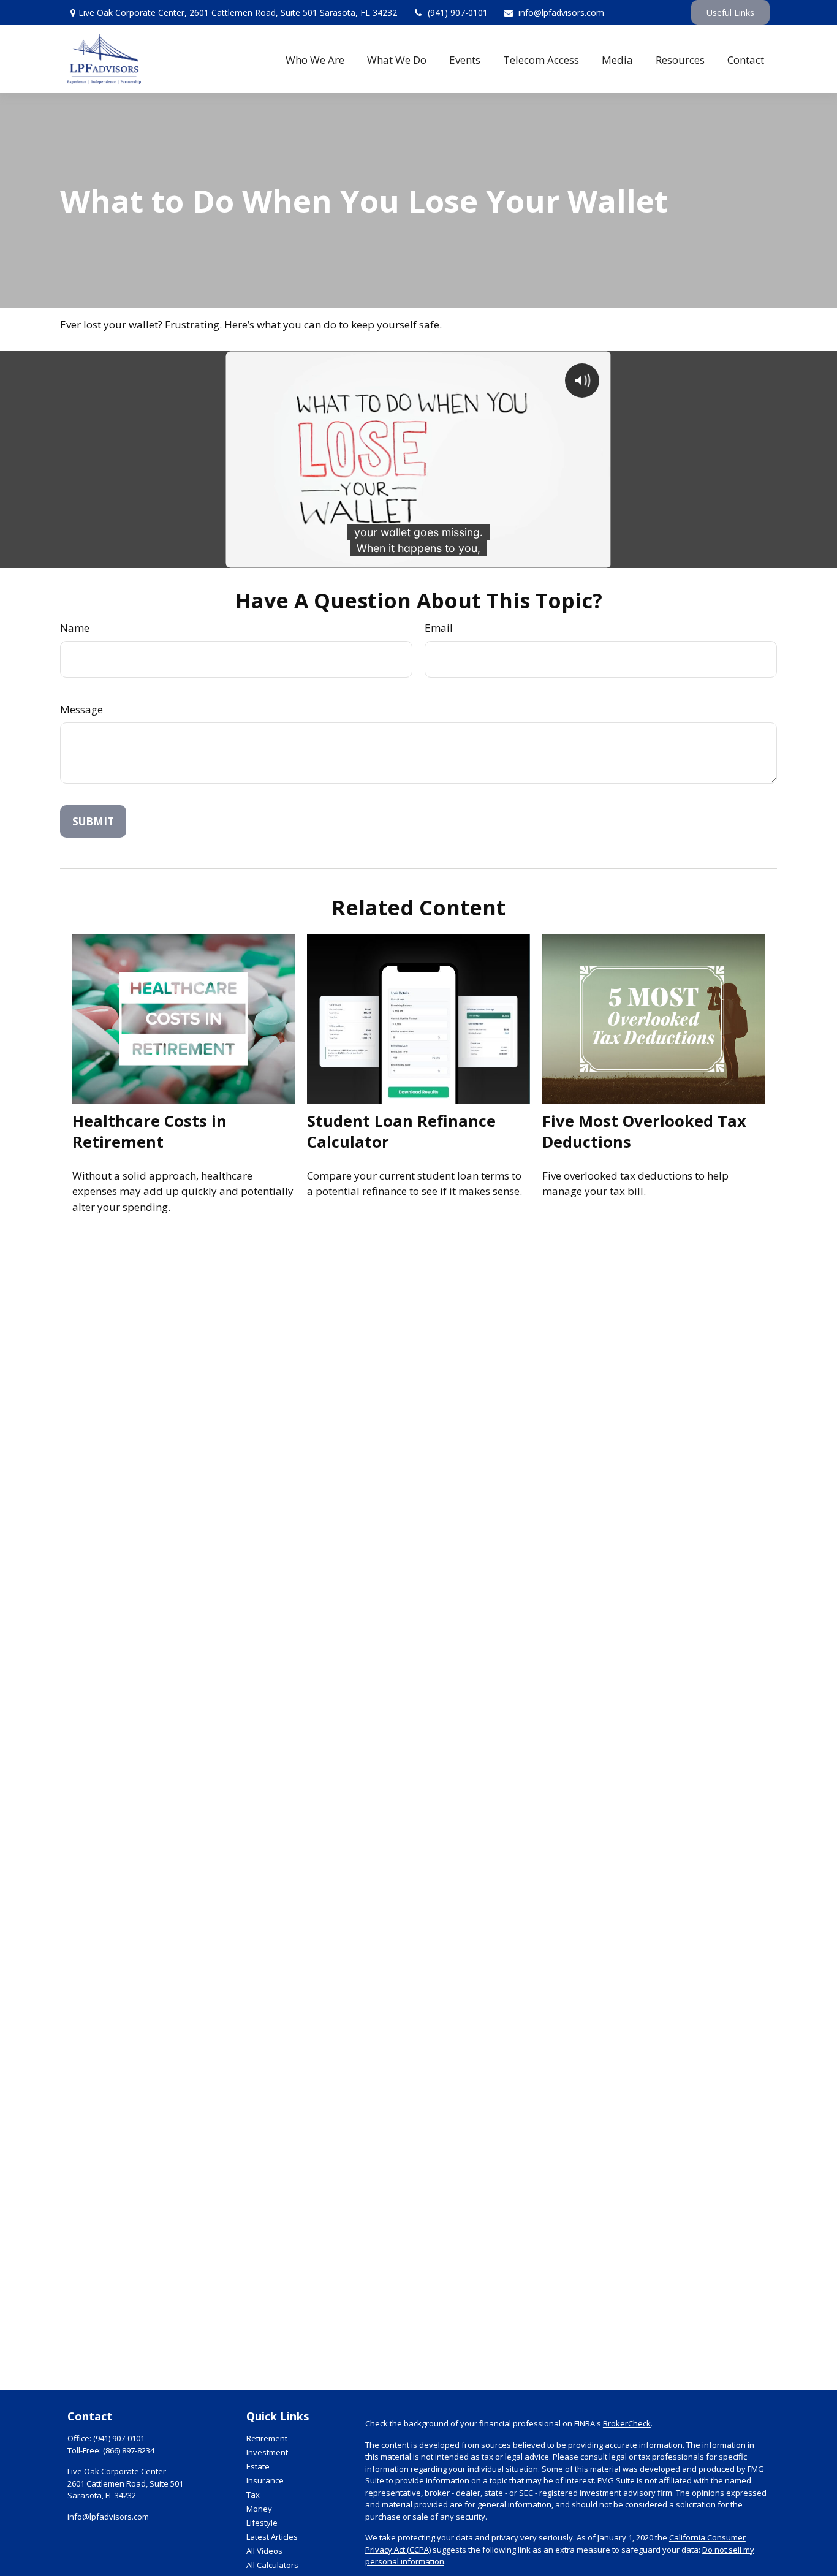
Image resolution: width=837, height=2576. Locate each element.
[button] (315, 59)
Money (259, 2509)
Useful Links (730, 13)
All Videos (264, 2551)
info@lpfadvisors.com (561, 13)
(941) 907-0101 (458, 13)
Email (439, 628)
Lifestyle (262, 2523)
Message (81, 709)
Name (75, 628)
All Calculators (272, 2565)
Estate (258, 2466)
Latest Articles (272, 2537)
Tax (253, 2495)
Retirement (267, 2438)
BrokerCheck (627, 2423)
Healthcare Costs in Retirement (150, 1131)
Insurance (265, 2480)
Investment (267, 2452)
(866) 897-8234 (129, 2450)
